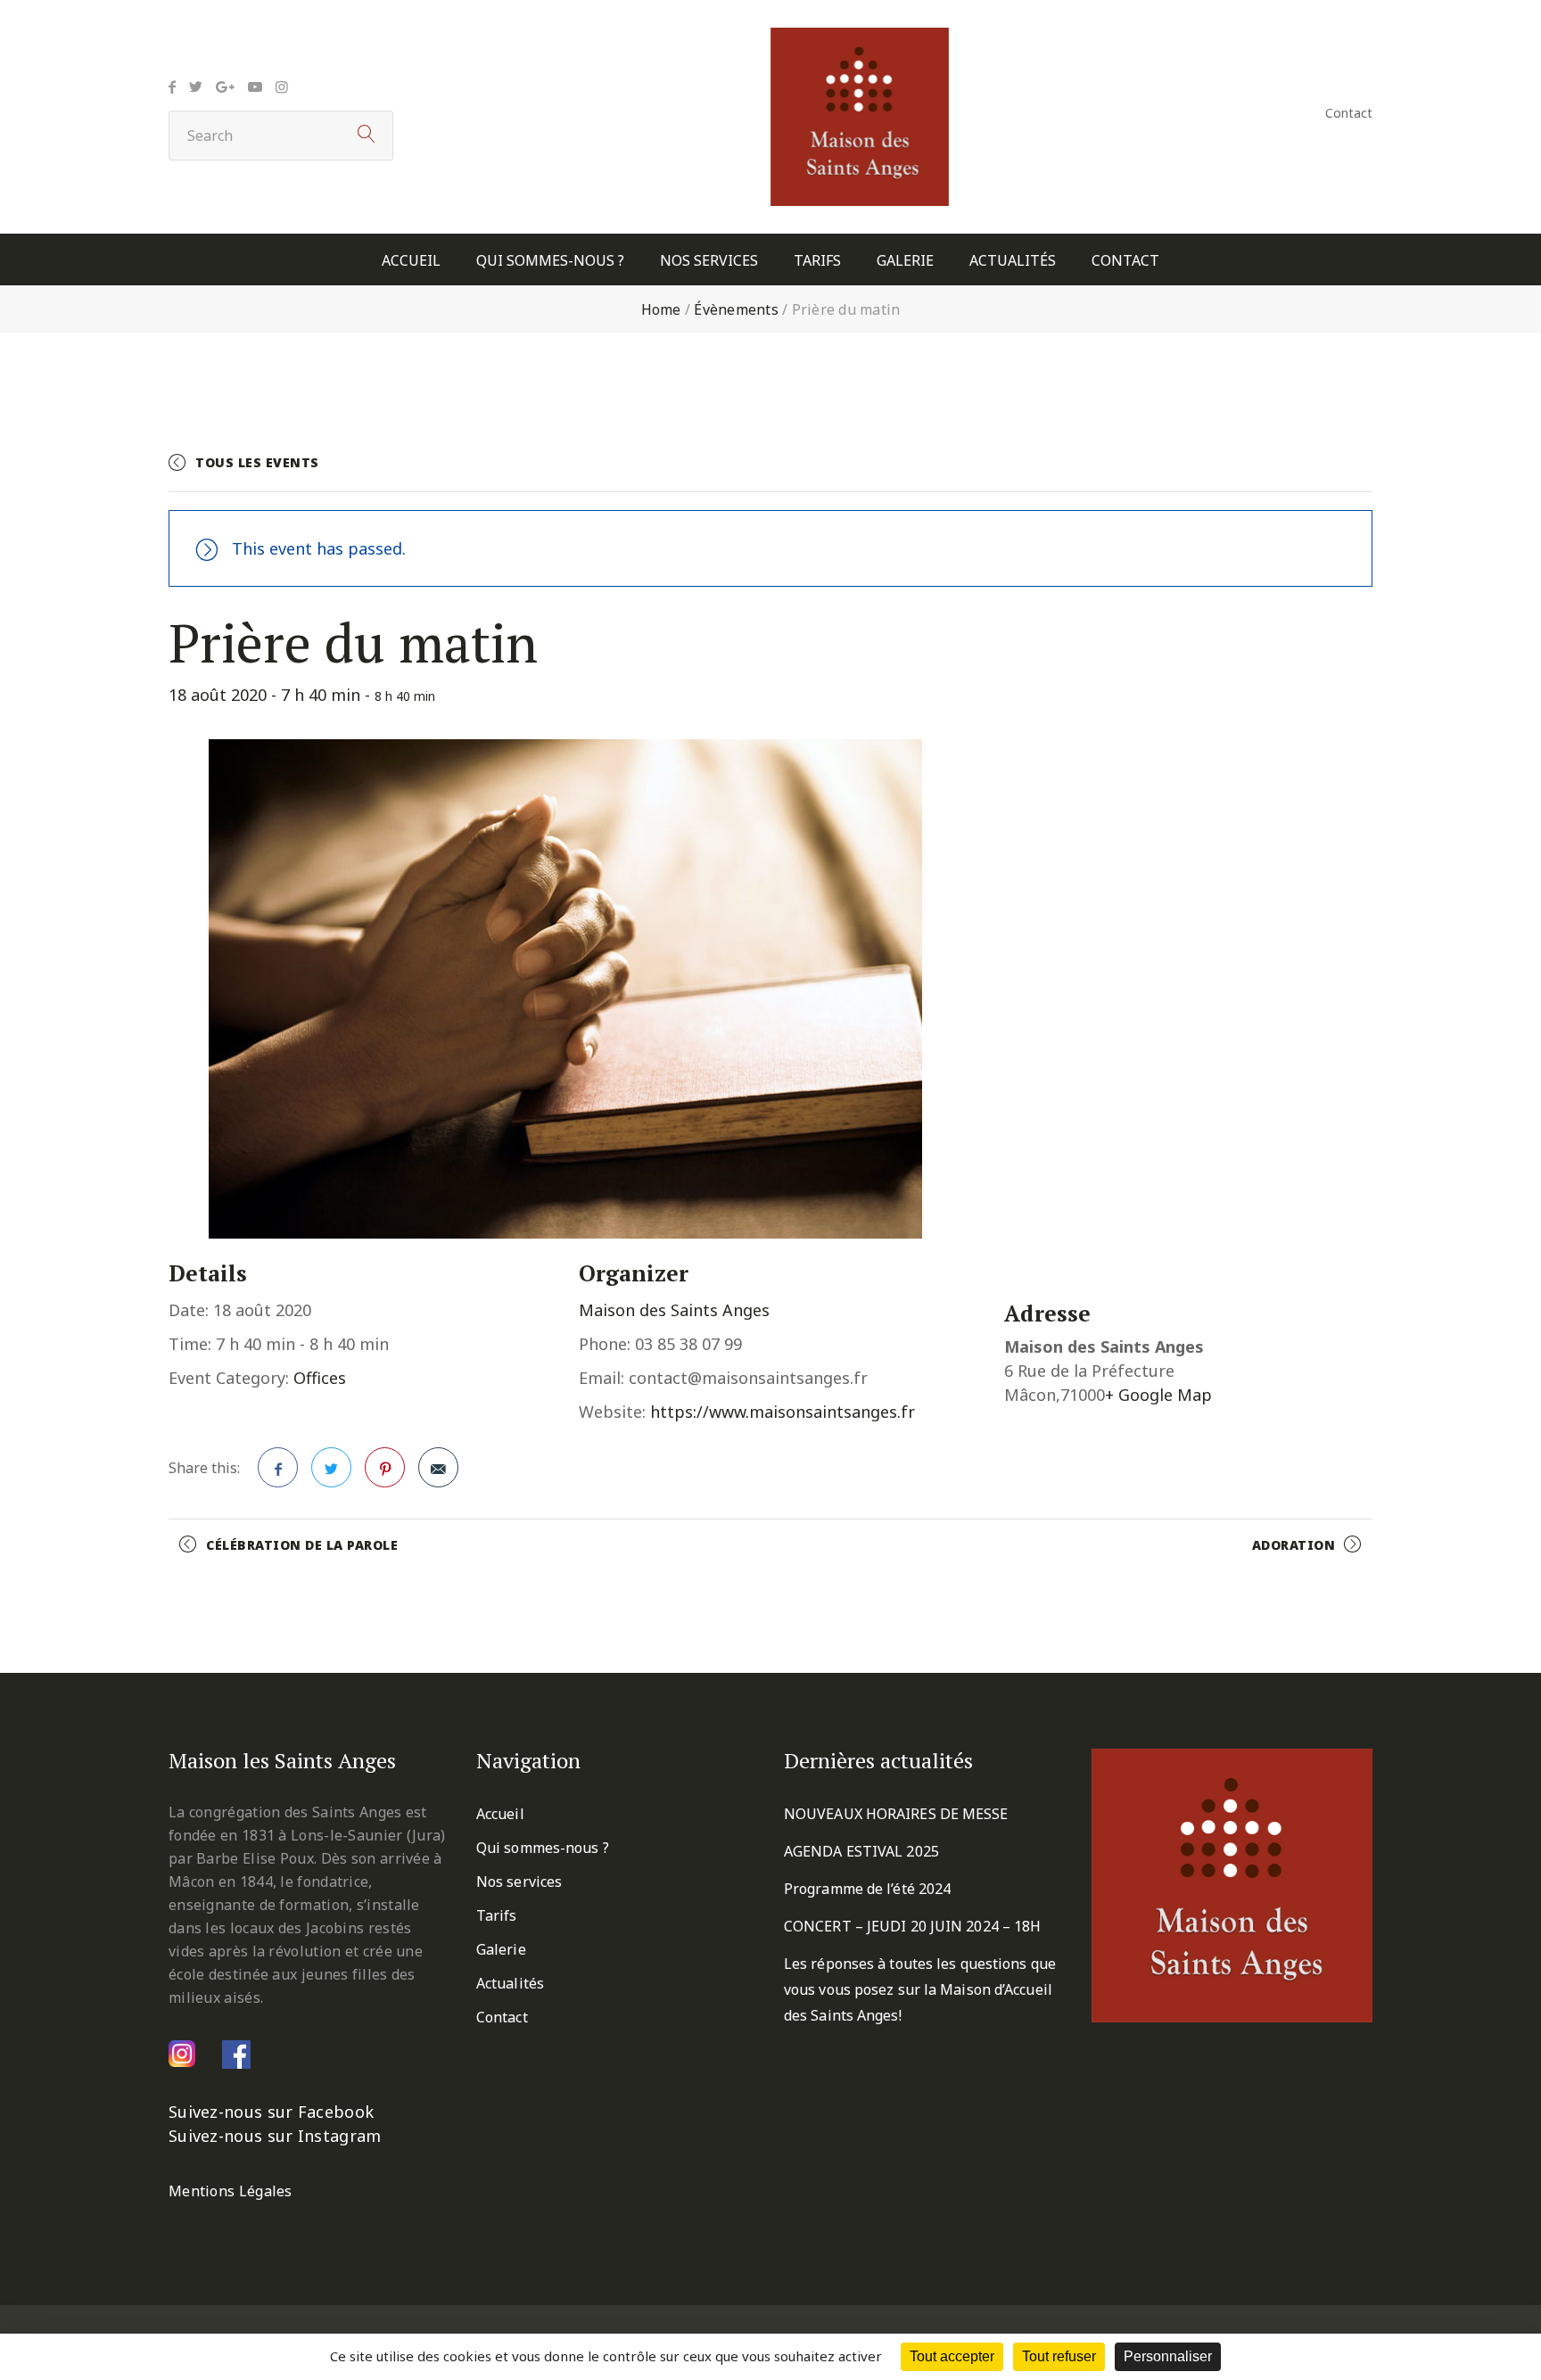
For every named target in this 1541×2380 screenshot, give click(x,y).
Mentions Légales (231, 2191)
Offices (320, 1378)
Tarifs (817, 261)
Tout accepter (952, 2356)
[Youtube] (255, 86)
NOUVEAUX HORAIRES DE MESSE (896, 1814)
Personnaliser (1168, 2356)
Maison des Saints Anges (674, 1310)
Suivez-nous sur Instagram (275, 2136)
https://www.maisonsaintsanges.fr (783, 1412)
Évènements (736, 309)
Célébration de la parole (302, 1545)
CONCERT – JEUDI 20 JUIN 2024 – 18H (912, 1926)
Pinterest (385, 1467)
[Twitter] (196, 86)
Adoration (1294, 1545)
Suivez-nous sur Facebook (271, 2112)
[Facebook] (172, 86)
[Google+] (225, 86)
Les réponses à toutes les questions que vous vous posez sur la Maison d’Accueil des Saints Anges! (920, 1989)
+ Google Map (1158, 1395)
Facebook (278, 1467)
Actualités (1013, 261)
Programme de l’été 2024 (867, 1889)
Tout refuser (1059, 2356)
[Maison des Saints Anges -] (860, 40)
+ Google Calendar (1177, 470)
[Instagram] (282, 86)
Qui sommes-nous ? (550, 261)
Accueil (411, 261)
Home (661, 309)
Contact (1349, 113)
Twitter (331, 1467)
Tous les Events (257, 462)
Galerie (905, 261)
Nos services (709, 261)
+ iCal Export (1320, 470)
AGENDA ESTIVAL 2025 (861, 1851)
